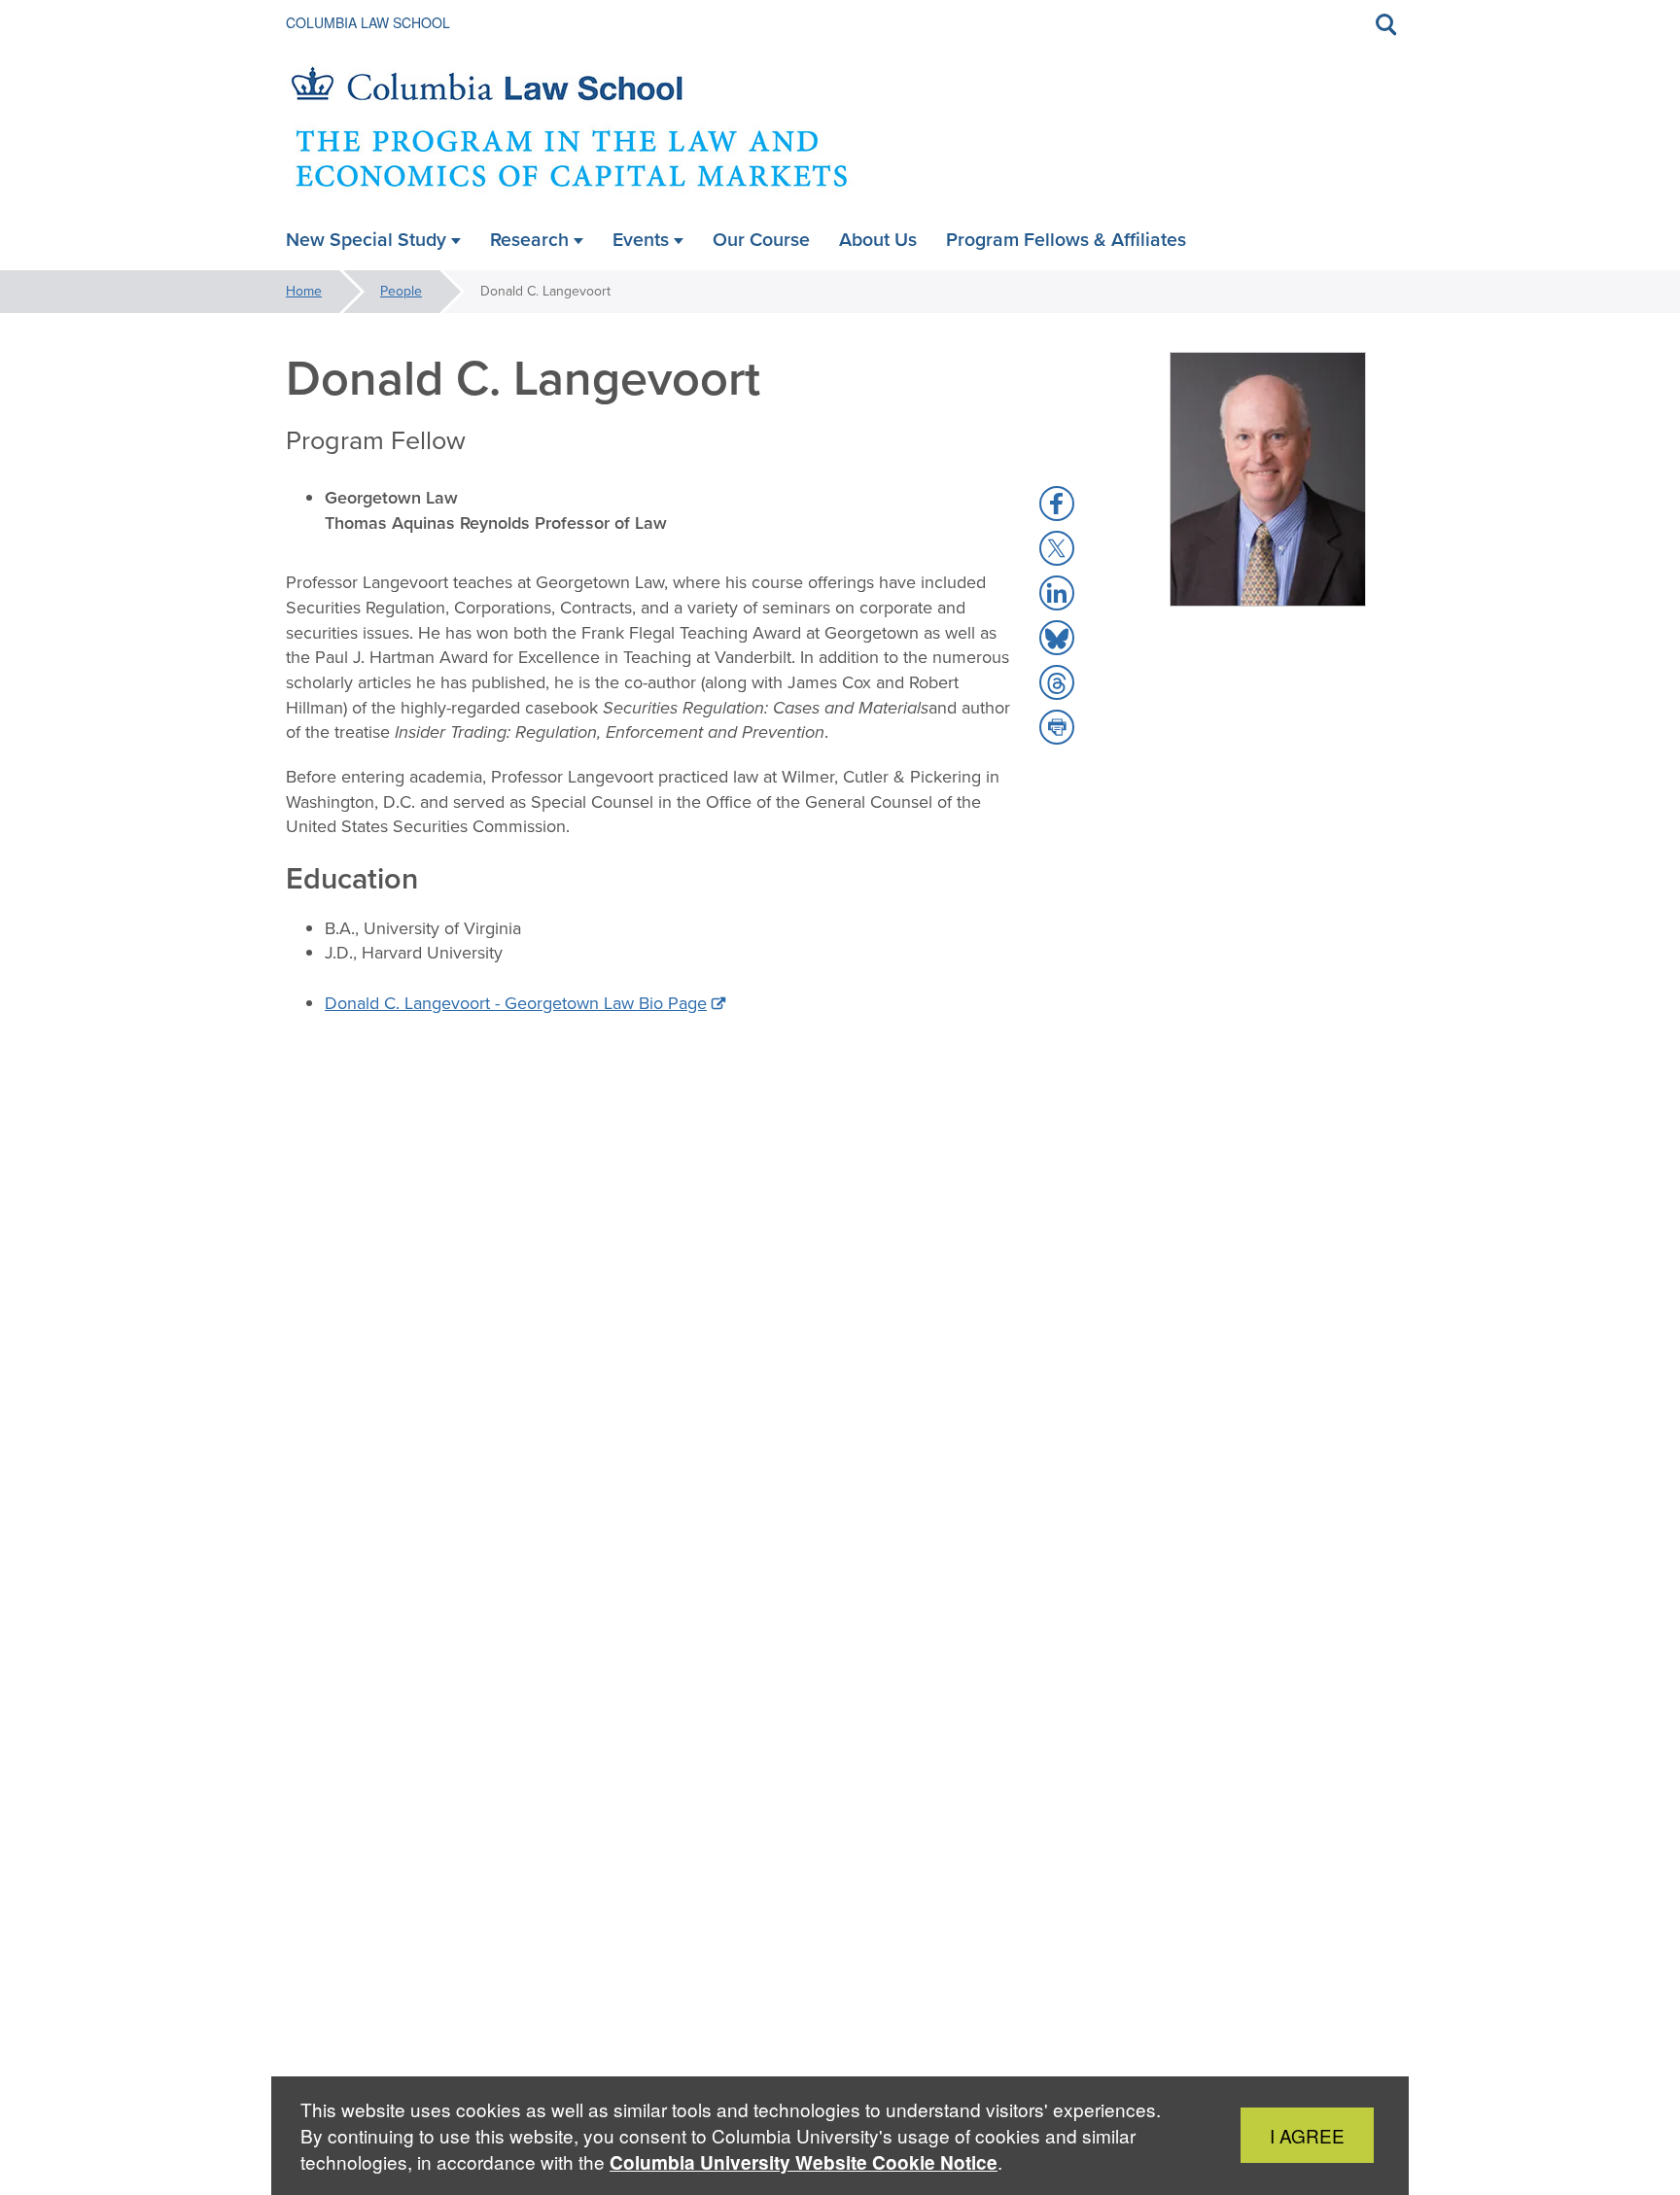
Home (304, 291)
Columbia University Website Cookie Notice (804, 2162)
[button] (1057, 504)
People (401, 291)
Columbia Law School (368, 22)
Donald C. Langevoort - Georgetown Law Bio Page (516, 1003)
